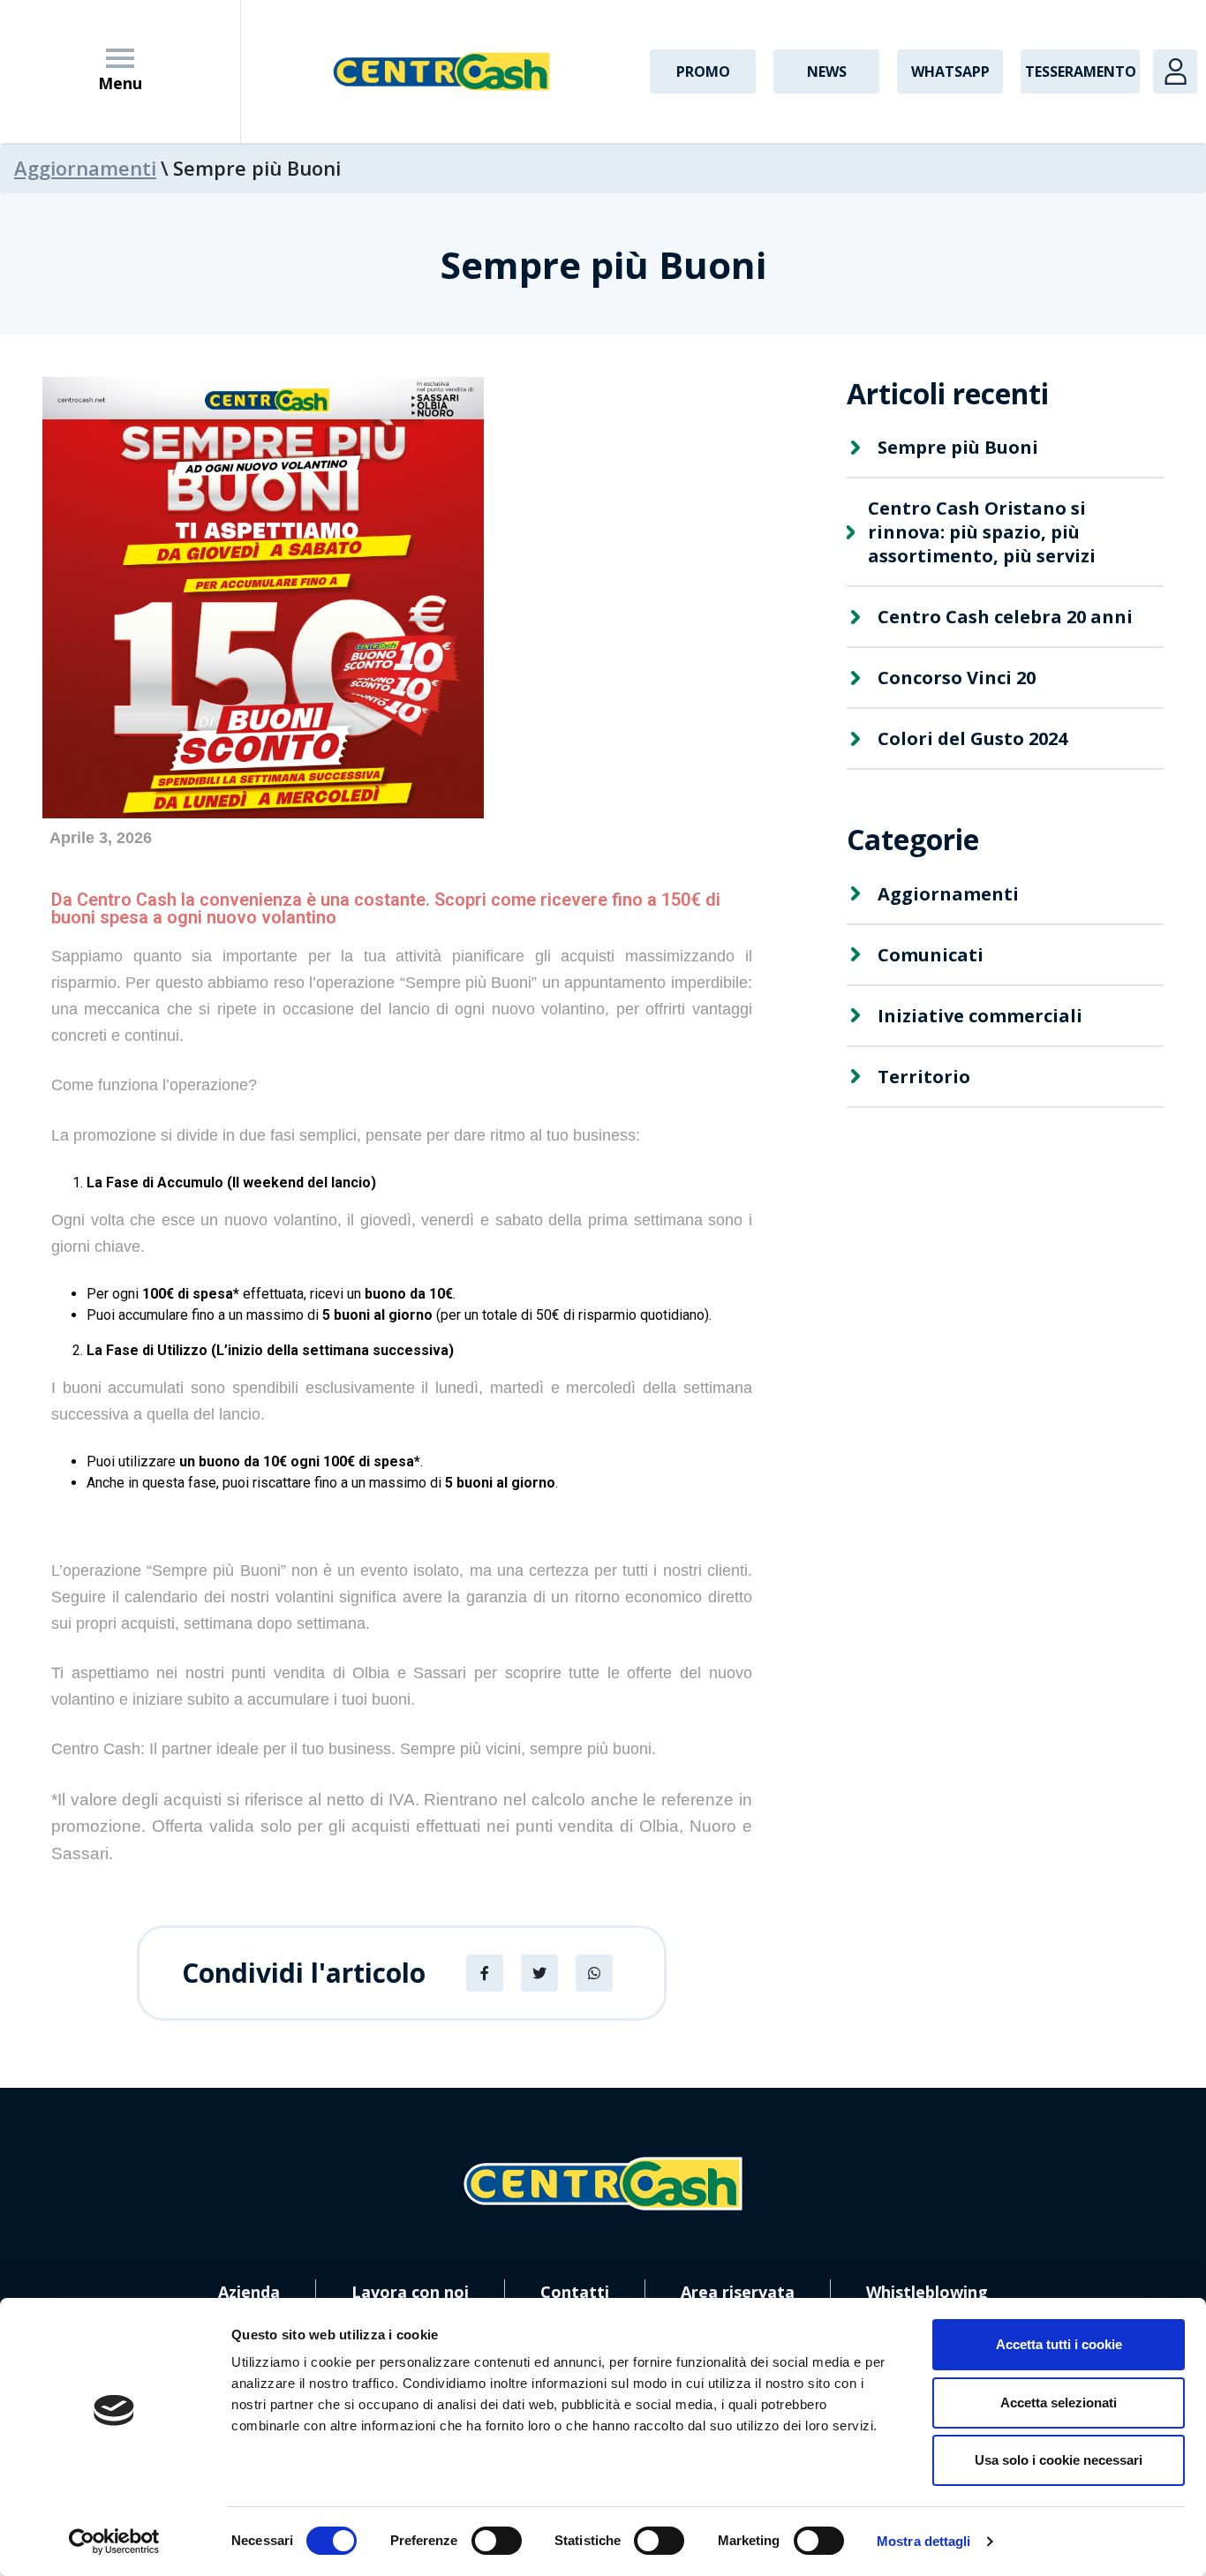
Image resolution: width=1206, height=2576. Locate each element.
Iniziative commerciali (980, 1016)
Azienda (249, 2292)
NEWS (827, 72)
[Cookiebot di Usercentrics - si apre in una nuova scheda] (114, 2542)
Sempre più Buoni (958, 447)
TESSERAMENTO (1081, 72)
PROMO (703, 72)
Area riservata (738, 2292)
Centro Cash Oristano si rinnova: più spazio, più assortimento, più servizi (982, 532)
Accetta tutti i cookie (1059, 2344)
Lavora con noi (410, 2292)
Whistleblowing (927, 2292)
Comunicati (931, 955)
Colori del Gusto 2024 (972, 738)
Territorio (924, 1077)
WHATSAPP (950, 72)
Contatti (575, 2292)
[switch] (497, 2541)
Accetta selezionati (1059, 2403)
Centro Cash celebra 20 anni (1005, 617)
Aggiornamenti (85, 168)
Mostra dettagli (924, 2541)
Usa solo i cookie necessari (1059, 2460)
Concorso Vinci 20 (957, 678)
